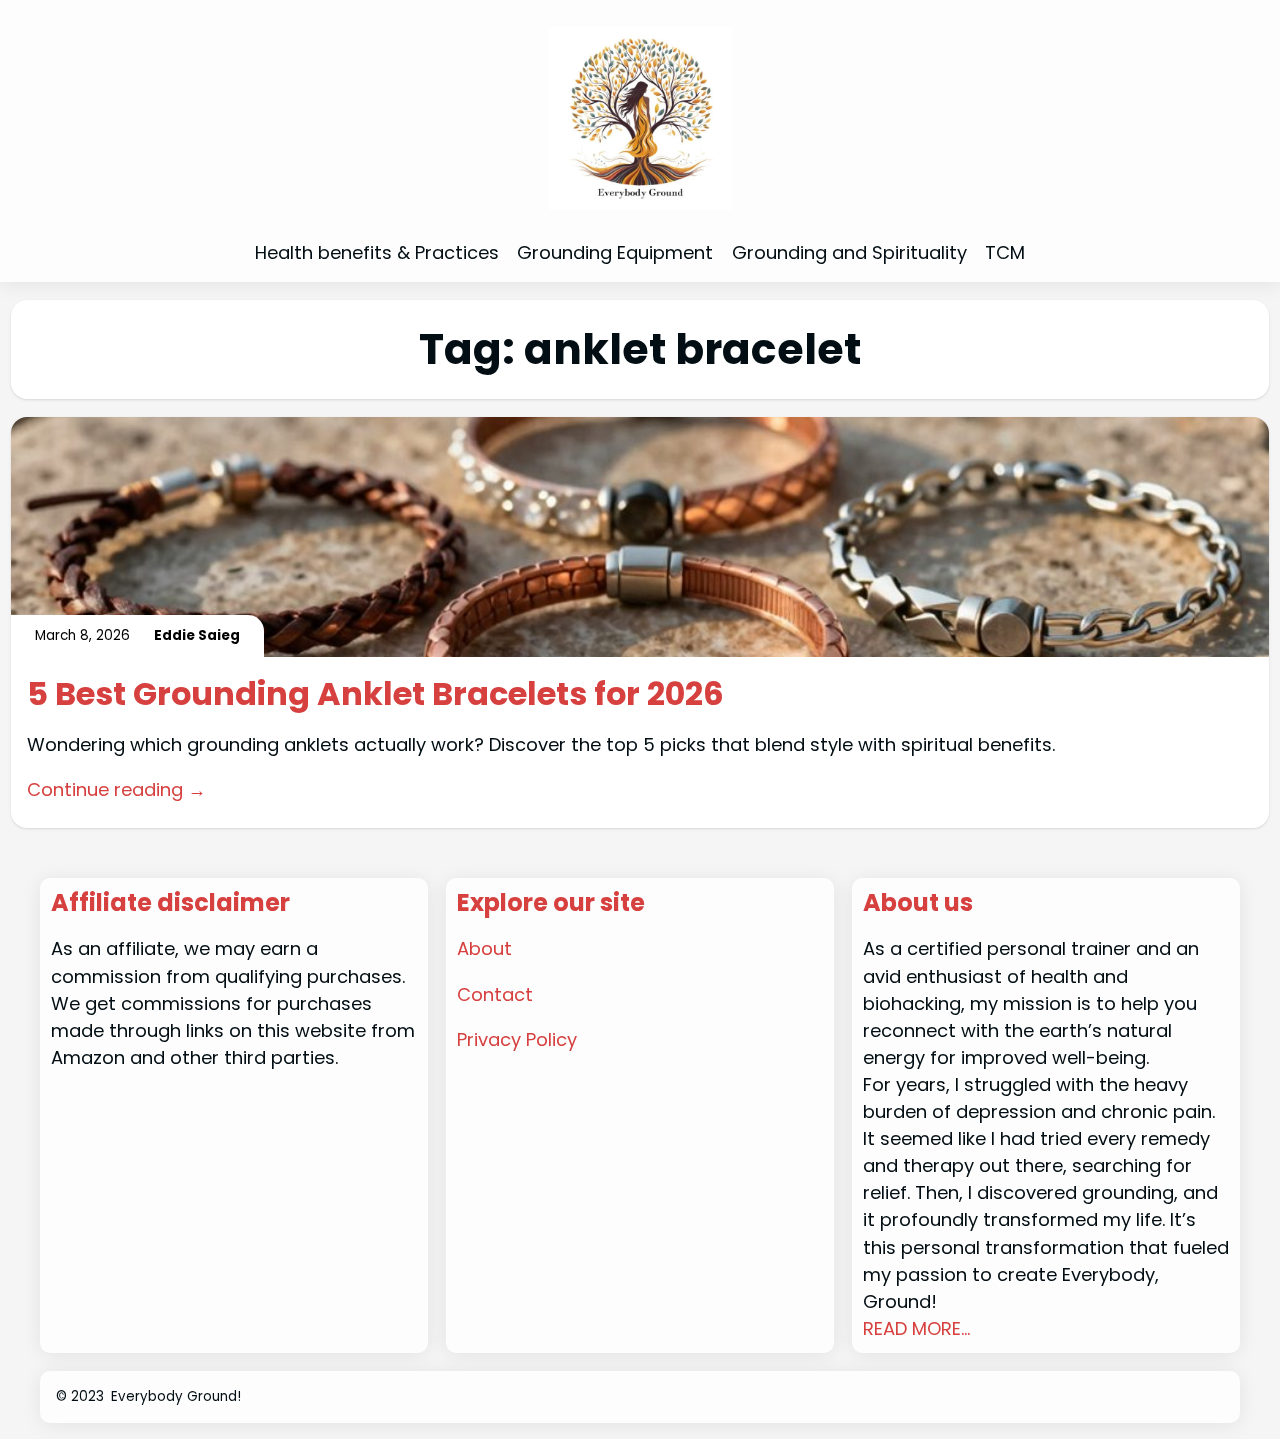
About (484, 948)
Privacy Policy (517, 1039)
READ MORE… (916, 1328)
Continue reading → (116, 789)
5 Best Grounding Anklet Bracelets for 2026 (375, 694)
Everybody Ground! (176, 1396)
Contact (495, 994)
